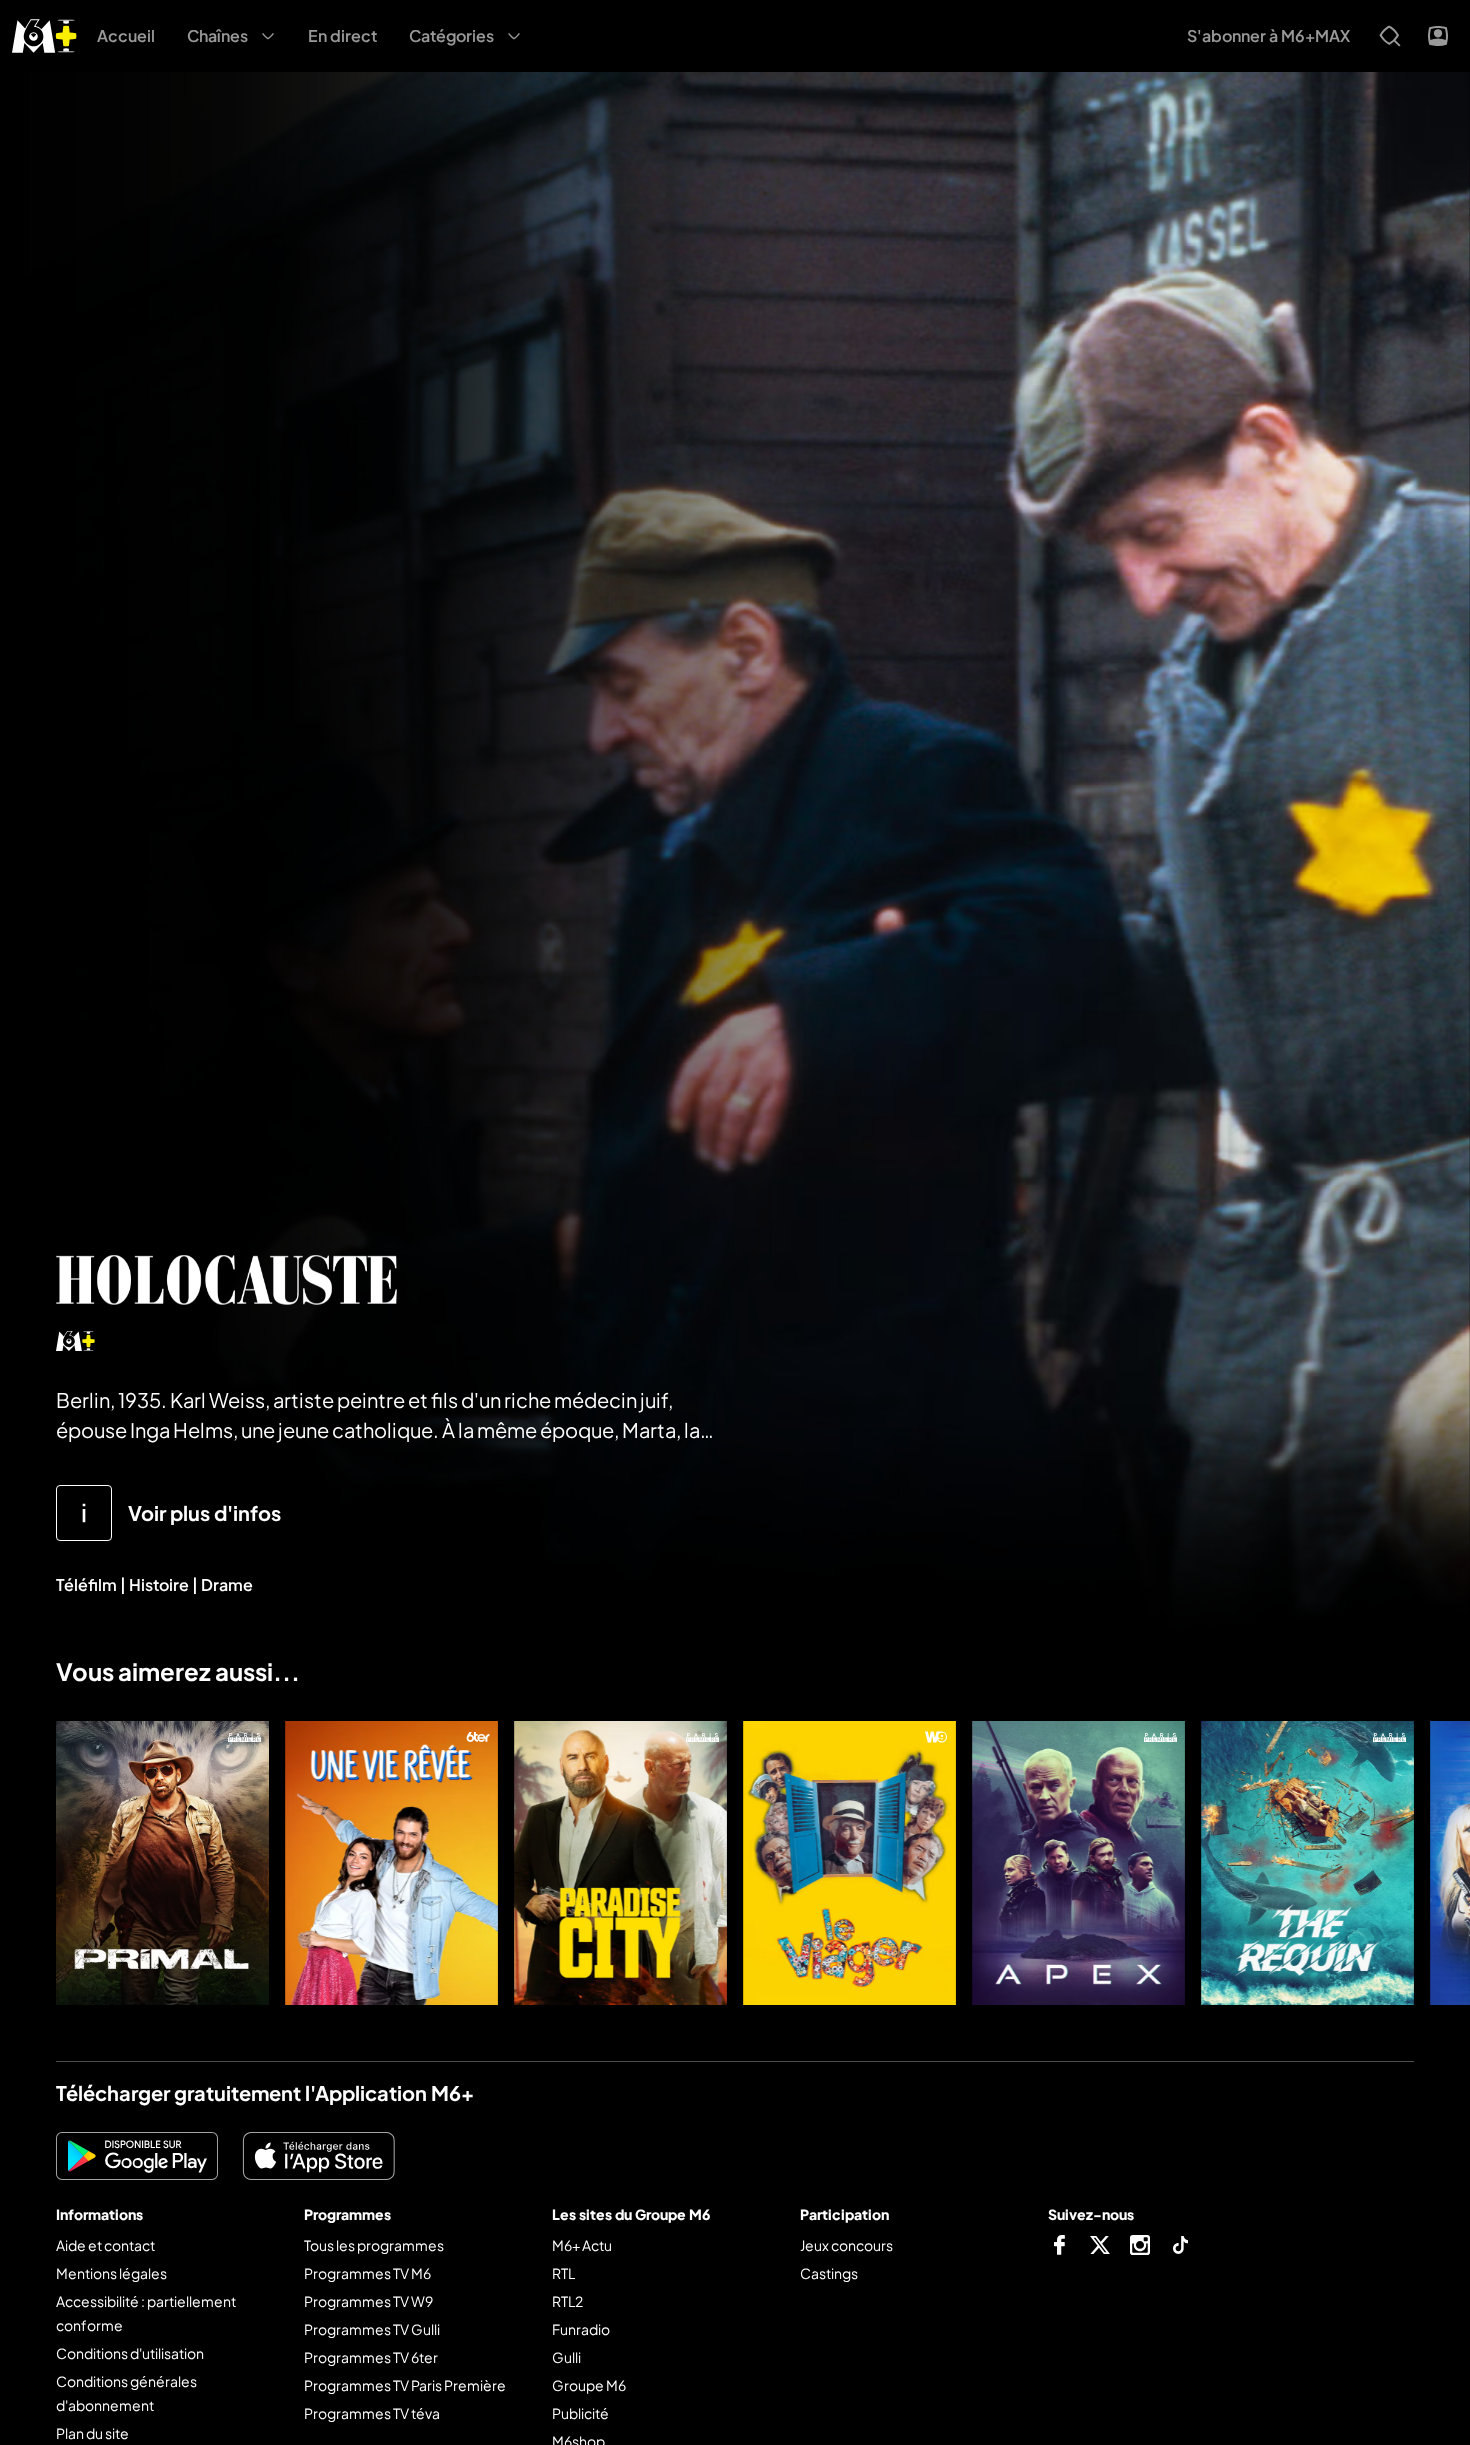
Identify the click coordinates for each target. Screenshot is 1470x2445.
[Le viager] (849, 1863)
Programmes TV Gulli (372, 2329)
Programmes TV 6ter (371, 2357)
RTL (563, 2273)
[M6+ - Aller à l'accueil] (44, 33)
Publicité (580, 2413)
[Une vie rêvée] (391, 1863)
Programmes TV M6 (367, 2273)
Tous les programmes (374, 2245)
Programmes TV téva (372, 2413)
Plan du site (92, 2433)
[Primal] (162, 1863)
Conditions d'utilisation (130, 2353)
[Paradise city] (620, 1863)
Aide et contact (105, 2245)
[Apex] (1078, 1863)
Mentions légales (111, 2273)
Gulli (566, 2357)
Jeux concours (846, 2245)
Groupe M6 (589, 2385)
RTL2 (567, 2301)
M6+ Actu (582, 2245)
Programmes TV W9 (368, 2301)
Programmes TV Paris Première (405, 2385)
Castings (829, 2273)
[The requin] (1307, 1863)
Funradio (581, 2329)
